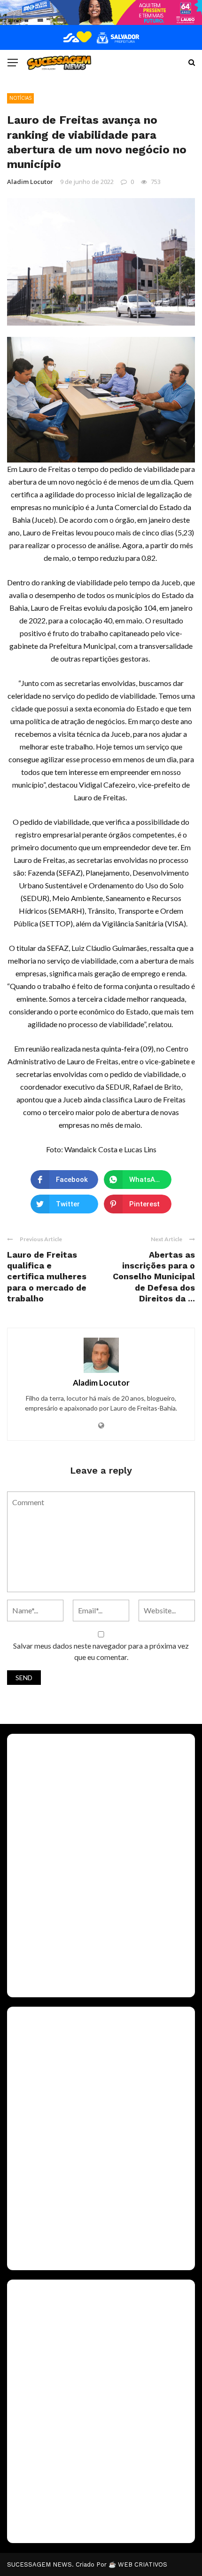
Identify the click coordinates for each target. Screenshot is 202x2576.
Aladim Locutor (30, 182)
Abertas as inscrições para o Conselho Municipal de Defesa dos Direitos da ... (154, 1277)
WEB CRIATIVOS (143, 2564)
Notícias (20, 98)
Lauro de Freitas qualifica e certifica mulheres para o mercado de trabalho (47, 1277)
